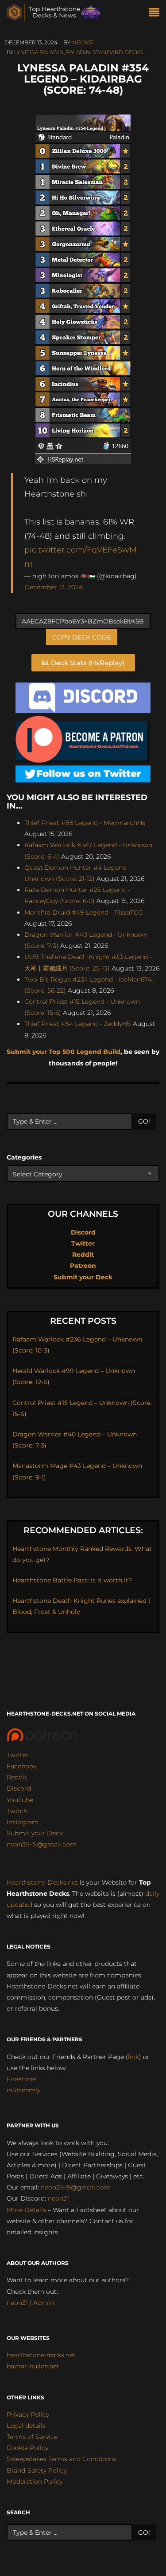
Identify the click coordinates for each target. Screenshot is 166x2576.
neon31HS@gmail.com (42, 1844)
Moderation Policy (35, 2481)
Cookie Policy (27, 2448)
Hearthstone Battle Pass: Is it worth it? (72, 1580)
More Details (26, 2210)
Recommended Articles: (83, 1530)
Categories (24, 1157)
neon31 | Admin (30, 2303)
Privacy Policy (28, 2414)
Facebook (22, 1766)
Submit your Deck (83, 1277)
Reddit (83, 1254)
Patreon (83, 1266)
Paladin (78, 52)
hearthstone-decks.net (41, 2355)
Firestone (21, 2079)
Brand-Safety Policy (37, 2470)
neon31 (83, 42)
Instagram (23, 1822)
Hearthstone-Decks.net (42, 1882)
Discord (83, 1232)
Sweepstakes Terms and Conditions (61, 2459)
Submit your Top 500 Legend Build (64, 1052)
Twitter (83, 1243)
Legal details (26, 2426)
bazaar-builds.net (33, 2366)
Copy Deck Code (82, 637)
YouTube (20, 1800)
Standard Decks (118, 52)
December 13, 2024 (54, 587)
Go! (144, 1121)
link (133, 2057)
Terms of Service (32, 2437)
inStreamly (23, 2090)
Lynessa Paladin (39, 52)
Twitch (17, 1811)
